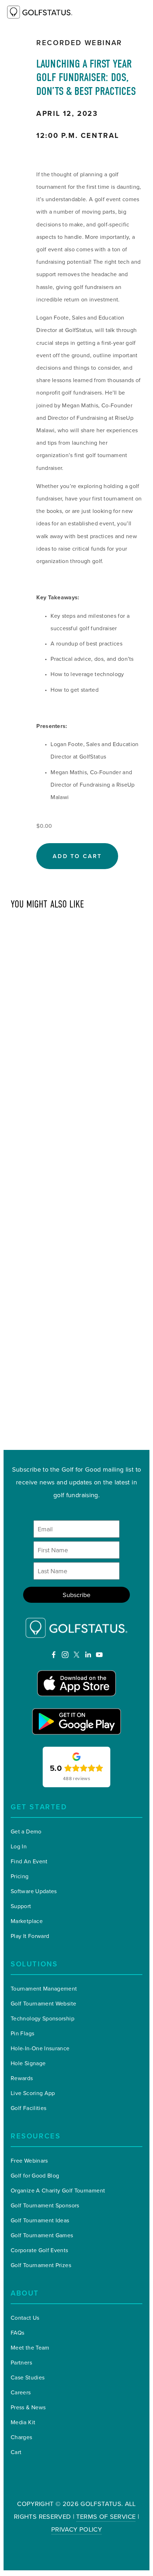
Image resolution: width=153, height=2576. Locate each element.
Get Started (39, 1807)
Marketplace (27, 1921)
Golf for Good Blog (35, 2175)
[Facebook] (54, 1655)
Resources (36, 2136)
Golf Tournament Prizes (41, 2265)
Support (21, 1906)
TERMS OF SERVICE (106, 2516)
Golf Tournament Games (42, 2235)
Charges (22, 2437)
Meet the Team (30, 2347)
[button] (77, 856)
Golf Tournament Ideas (40, 2220)
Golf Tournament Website (43, 2003)
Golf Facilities (28, 2108)
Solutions (34, 1964)
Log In (19, 1846)
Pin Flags (22, 2033)
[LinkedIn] (88, 1655)
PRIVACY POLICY (76, 2529)
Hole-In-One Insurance (40, 2048)
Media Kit (23, 2422)
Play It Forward (30, 1936)
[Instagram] (65, 1655)
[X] (76, 1655)
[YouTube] (99, 1655)
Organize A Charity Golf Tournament (58, 2190)
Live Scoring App (33, 2093)
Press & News (28, 2407)
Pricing (20, 1876)
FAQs (17, 2333)
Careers (21, 2392)
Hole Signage (28, 2063)
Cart (16, 2452)
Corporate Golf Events (39, 2250)
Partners (21, 2362)
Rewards (22, 2078)
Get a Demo (26, 1831)
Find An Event (29, 1861)
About (25, 2293)
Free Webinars (29, 2160)
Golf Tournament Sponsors (45, 2205)
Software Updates (34, 1891)
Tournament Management (44, 1988)
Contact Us (25, 2318)
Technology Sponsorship (43, 2018)
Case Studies (28, 2377)
